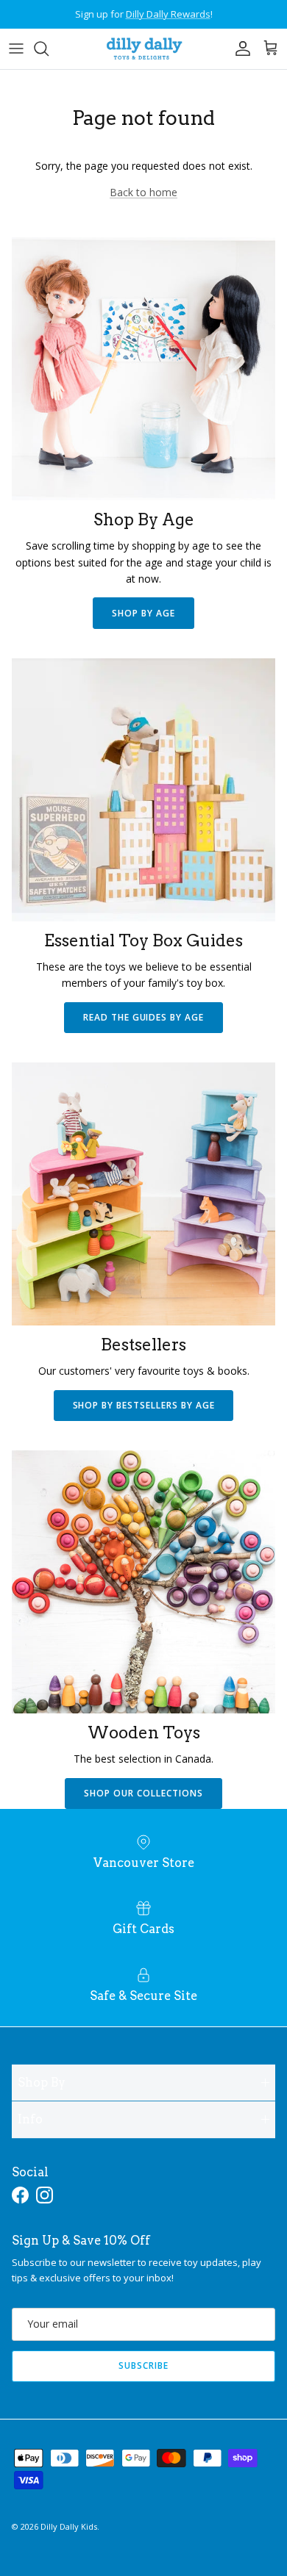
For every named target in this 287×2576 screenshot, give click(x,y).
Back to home (143, 192)
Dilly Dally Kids (69, 2526)
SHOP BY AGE (143, 613)
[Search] (49, 48)
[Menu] (16, 48)
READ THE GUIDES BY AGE (143, 1017)
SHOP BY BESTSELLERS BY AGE (144, 1405)
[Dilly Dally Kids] (144, 49)
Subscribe (143, 2365)
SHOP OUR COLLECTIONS (143, 1793)
